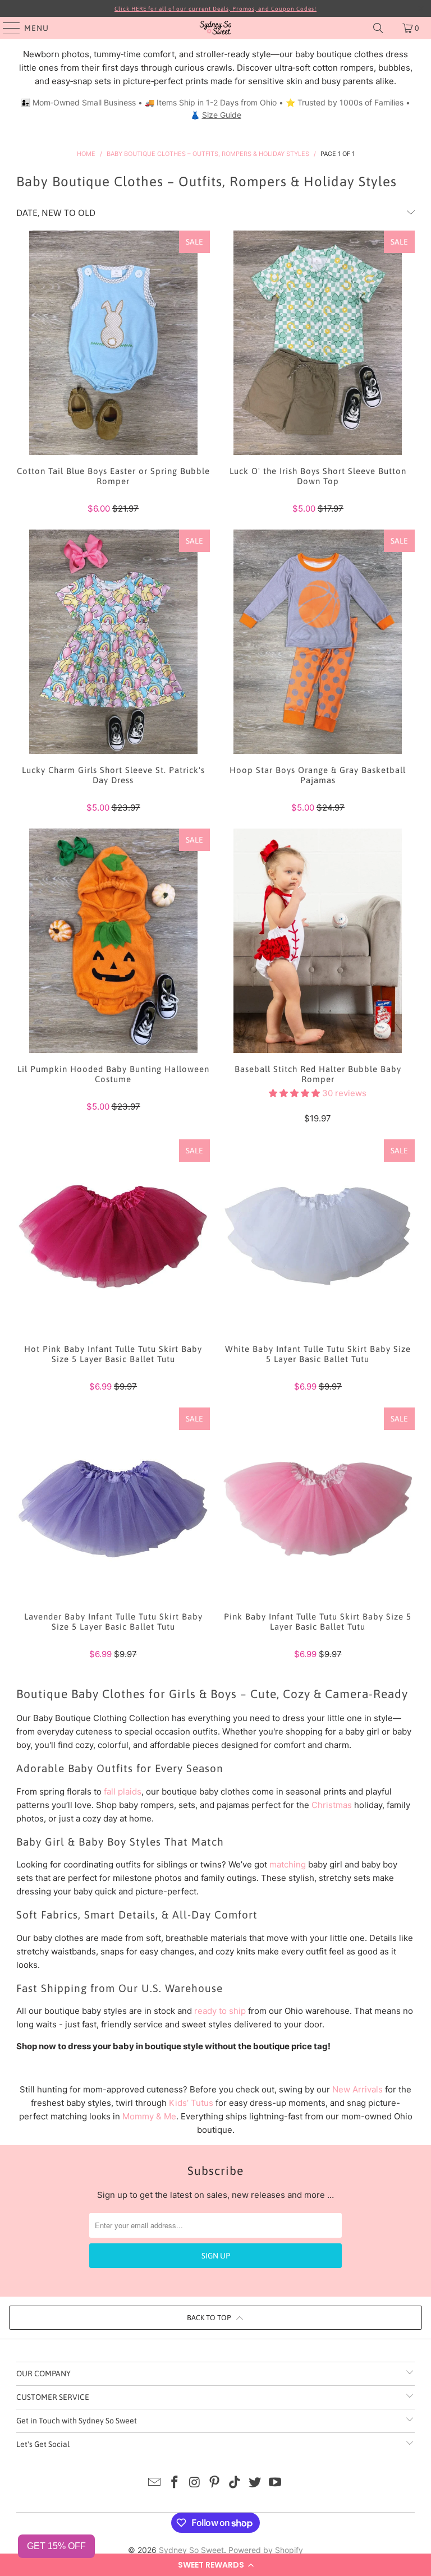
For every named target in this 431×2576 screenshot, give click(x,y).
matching (288, 1864)
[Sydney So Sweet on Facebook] (175, 2483)
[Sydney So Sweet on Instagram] (195, 2483)
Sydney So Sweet (191, 2550)
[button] (215, 2565)
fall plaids (123, 1791)
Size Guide (222, 115)
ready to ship (220, 2011)
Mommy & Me (149, 2116)
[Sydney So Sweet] (215, 28)
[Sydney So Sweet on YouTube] (275, 2483)
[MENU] (6, 28)
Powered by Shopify (266, 2550)
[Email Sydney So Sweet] (155, 2483)
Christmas (332, 1805)
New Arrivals (357, 2089)
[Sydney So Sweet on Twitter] (255, 2483)
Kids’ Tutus (191, 2103)
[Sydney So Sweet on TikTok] (235, 2483)
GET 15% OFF (56, 2546)
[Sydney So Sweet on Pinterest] (215, 2483)
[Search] (378, 28)
